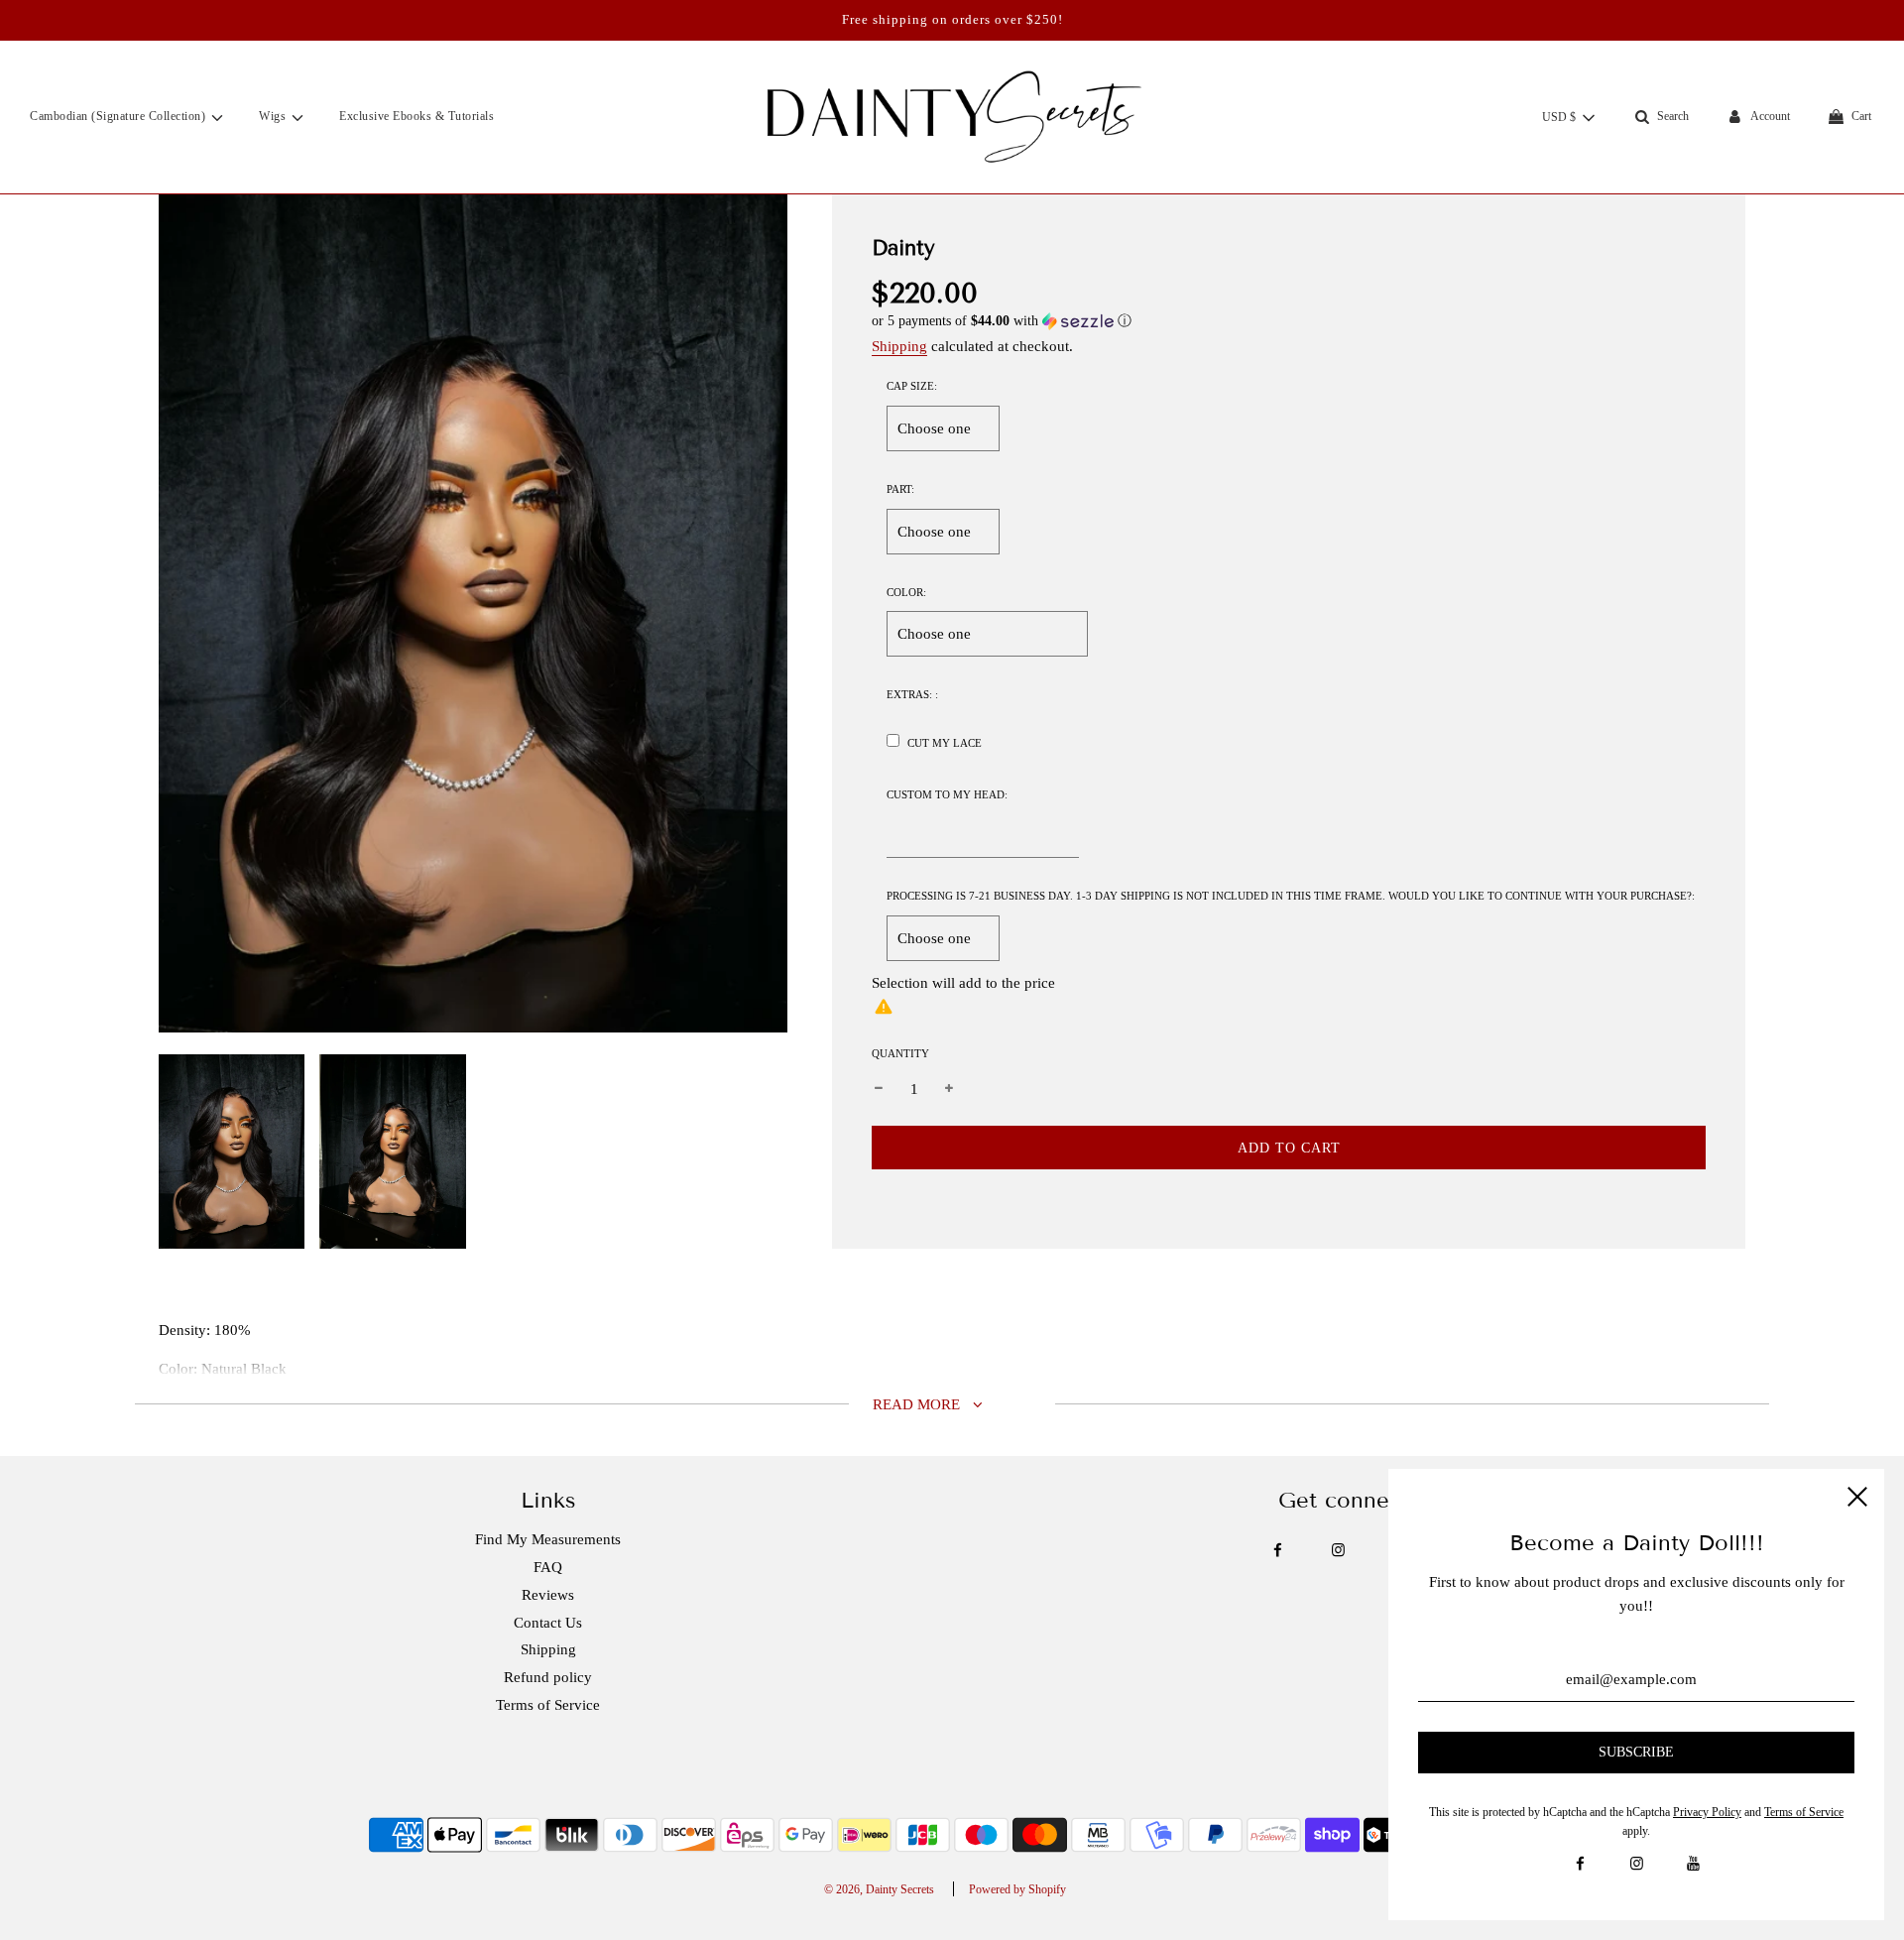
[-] (879, 1089)
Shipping (899, 346)
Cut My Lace (945, 743)
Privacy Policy (1707, 1812)
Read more (918, 1404)
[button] (1289, 321)
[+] (949, 1089)
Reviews (548, 1595)
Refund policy (548, 1677)
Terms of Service (548, 1705)
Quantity (900, 1053)
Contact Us (548, 1623)
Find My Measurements (548, 1539)
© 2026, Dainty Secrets (879, 1889)
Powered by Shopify (1017, 1889)
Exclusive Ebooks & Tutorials (416, 116)
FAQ (548, 1567)
